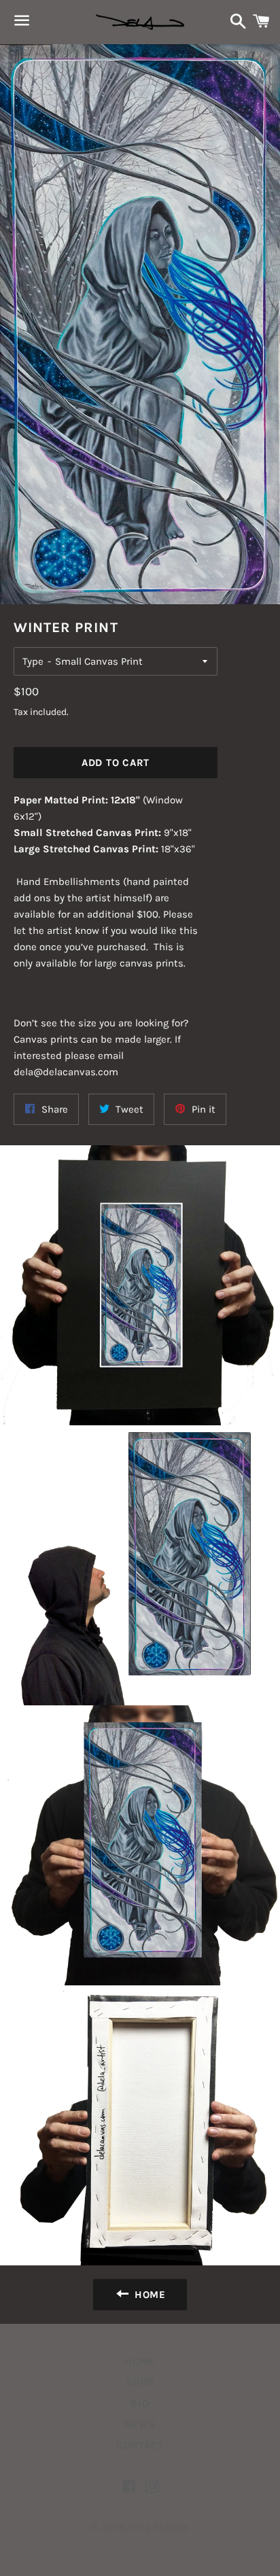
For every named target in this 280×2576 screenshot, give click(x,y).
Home (140, 2361)
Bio (140, 2403)
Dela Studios (159, 2527)
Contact (140, 2446)
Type (33, 661)
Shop (140, 2382)
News (140, 2424)
